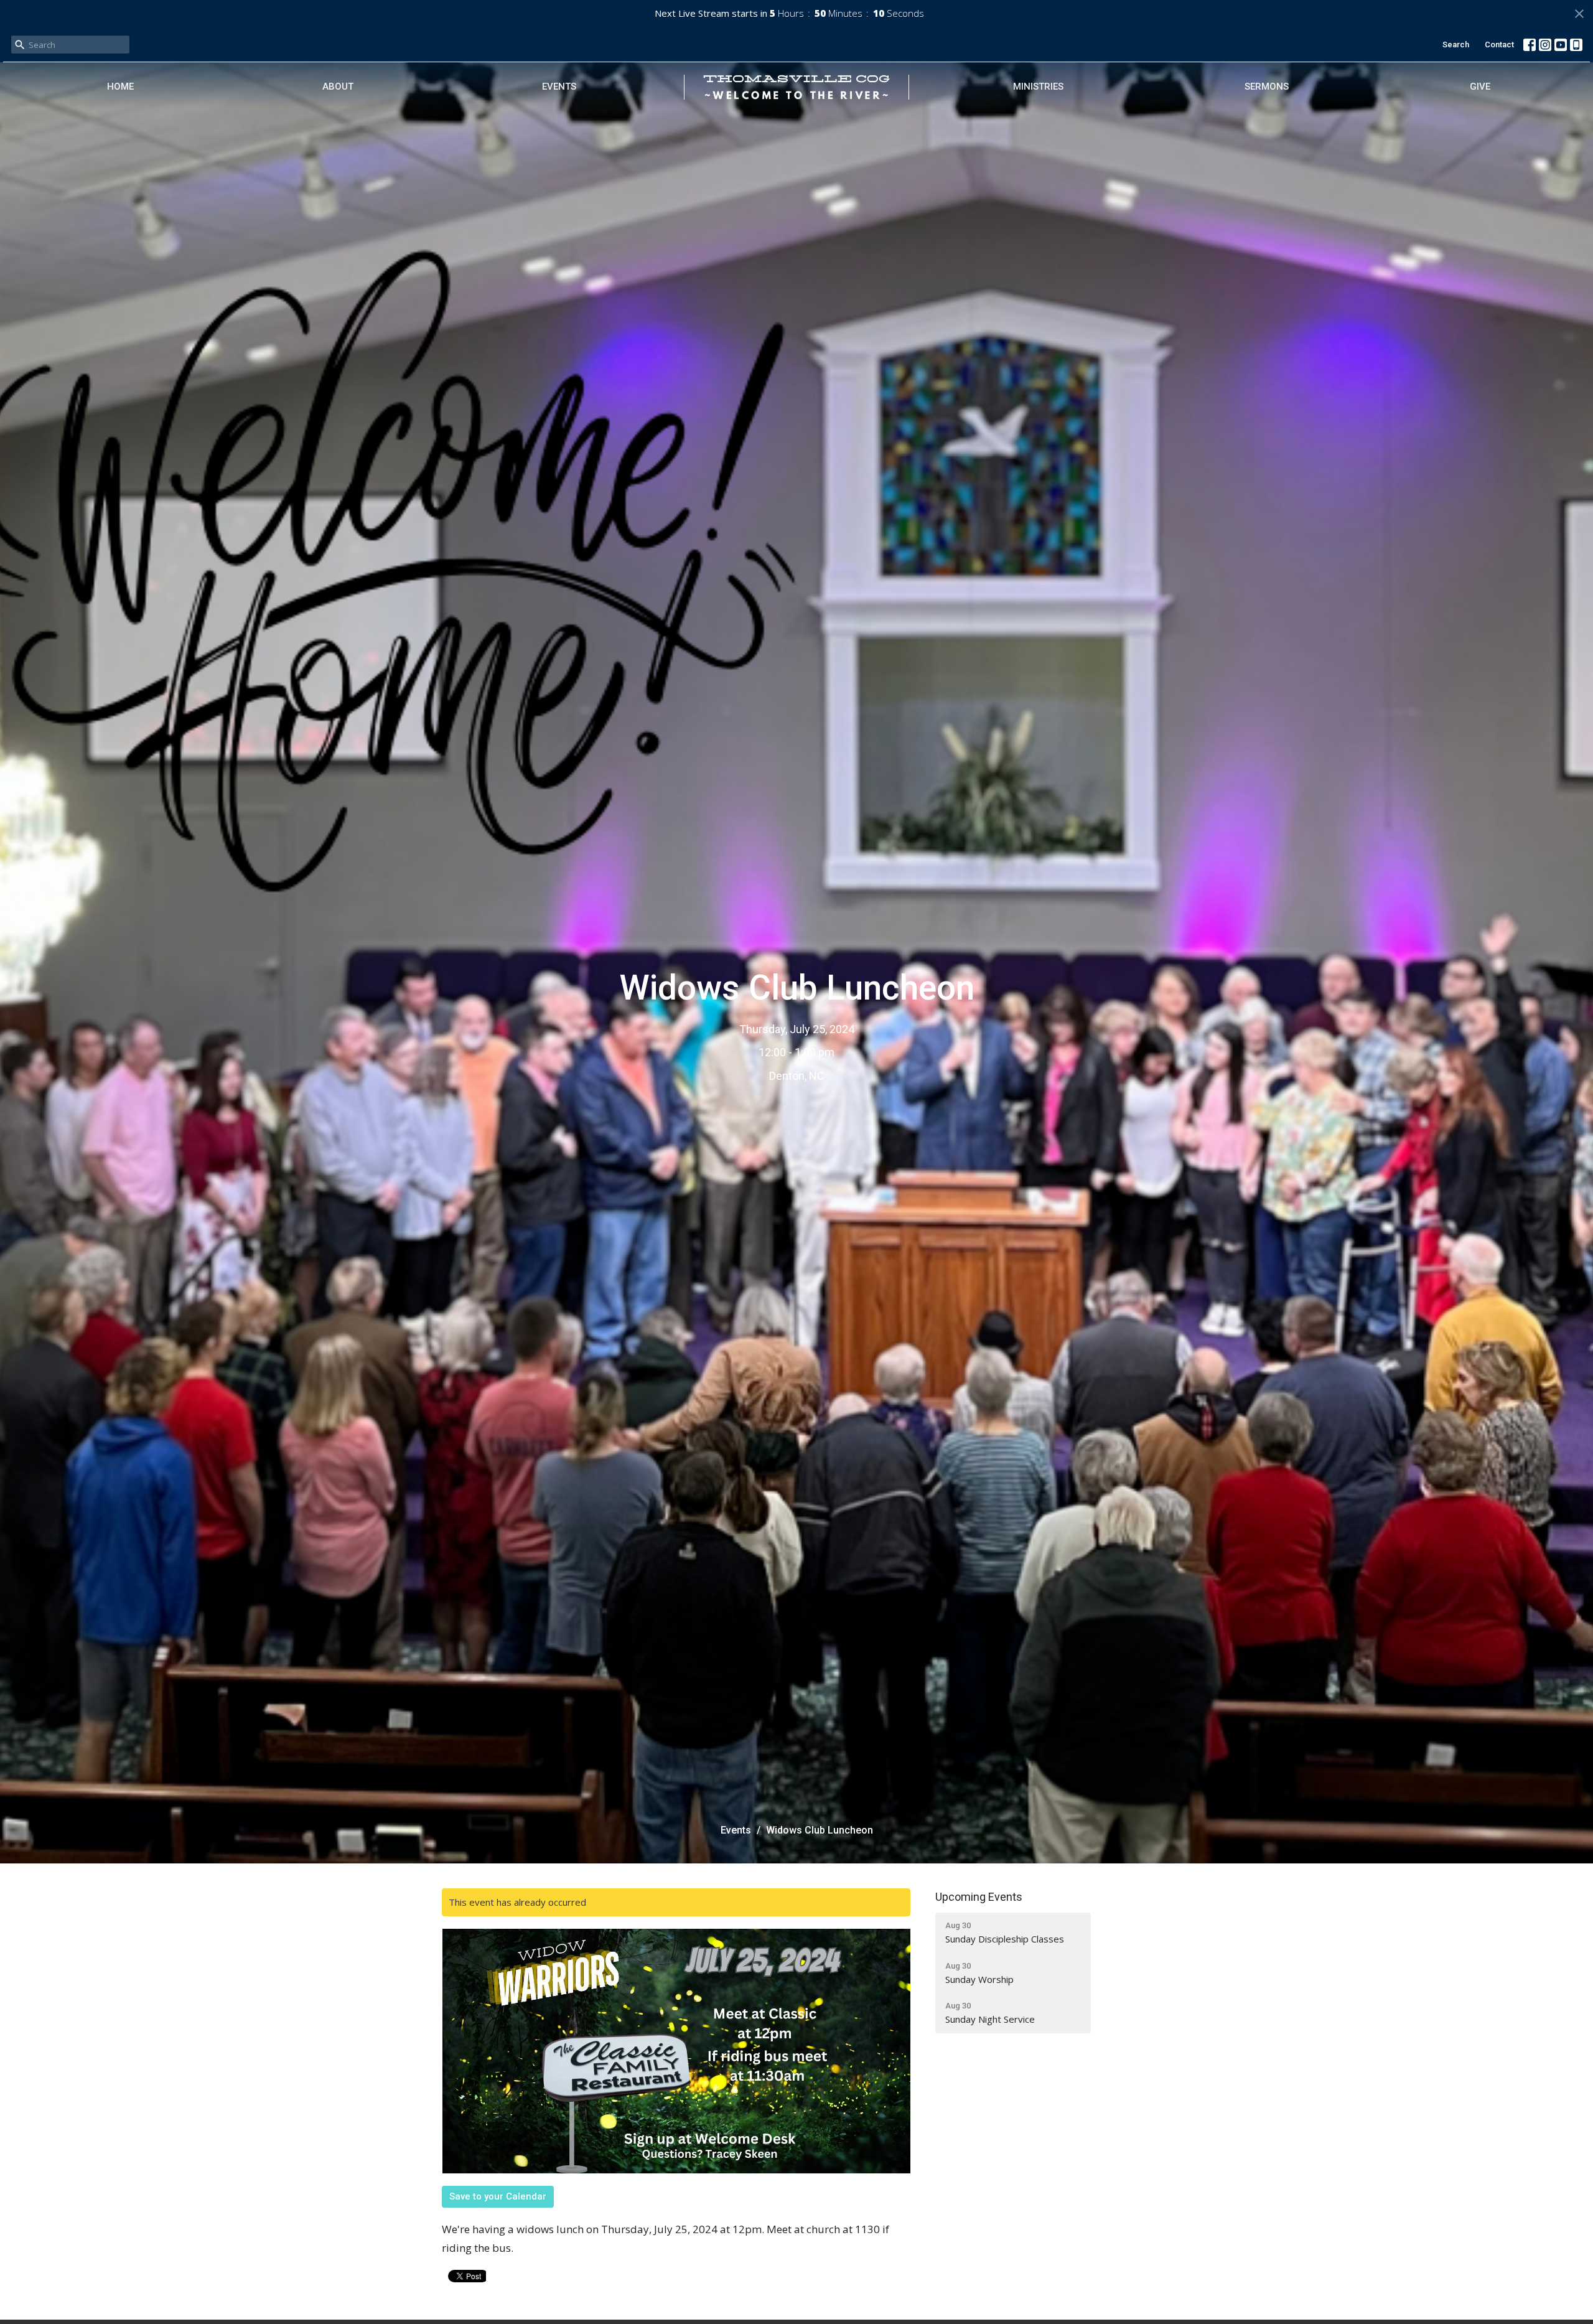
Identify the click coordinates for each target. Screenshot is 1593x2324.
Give (1480, 87)
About (338, 87)
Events (559, 87)
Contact (1499, 45)
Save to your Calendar (498, 2196)
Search (1456, 45)
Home (120, 87)
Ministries (1038, 87)
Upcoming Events (979, 1897)
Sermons (1267, 87)
